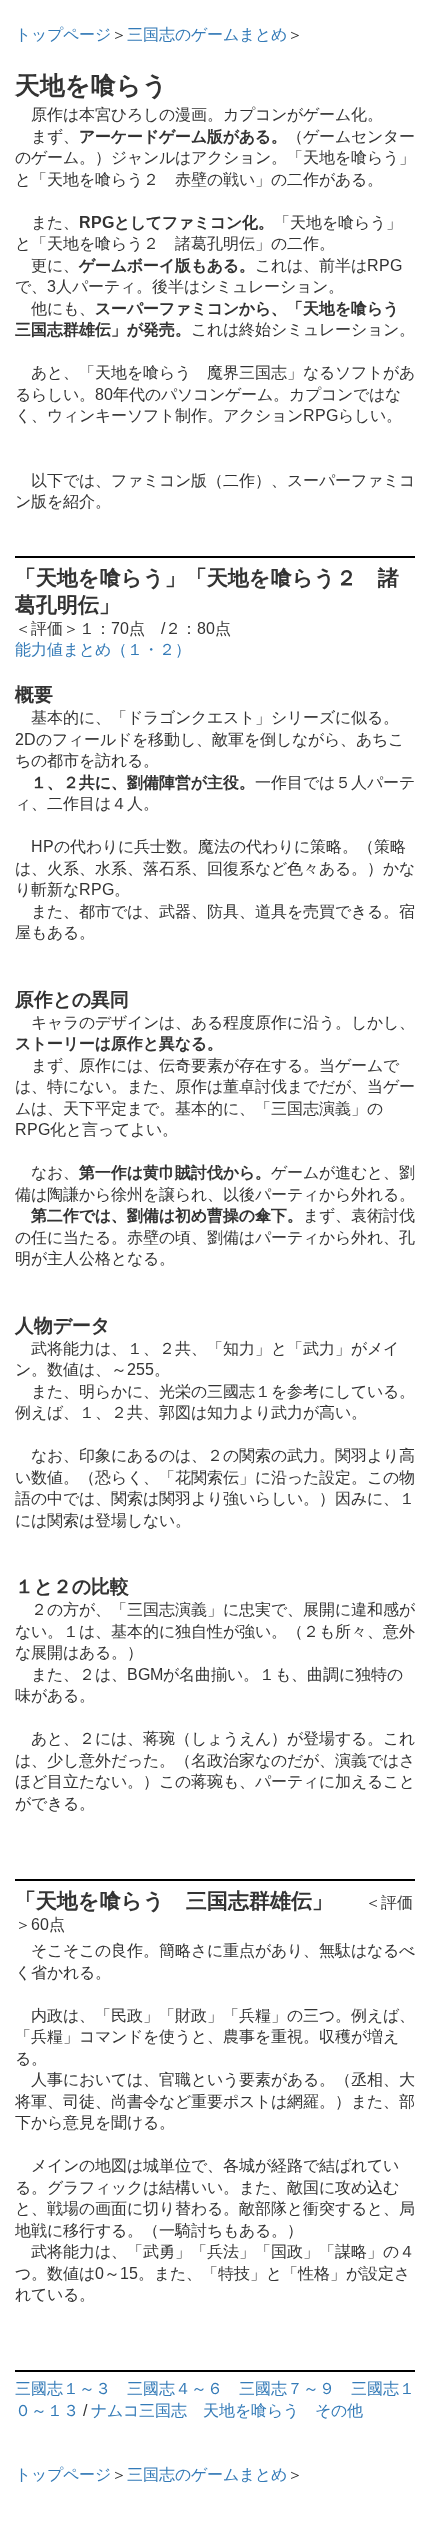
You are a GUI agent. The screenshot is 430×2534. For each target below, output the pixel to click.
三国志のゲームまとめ (207, 34)
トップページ (63, 34)
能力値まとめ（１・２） (103, 649)
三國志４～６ (175, 2388)
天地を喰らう (251, 2410)
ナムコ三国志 (139, 2410)
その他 (339, 2410)
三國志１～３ (63, 2388)
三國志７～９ (287, 2388)
